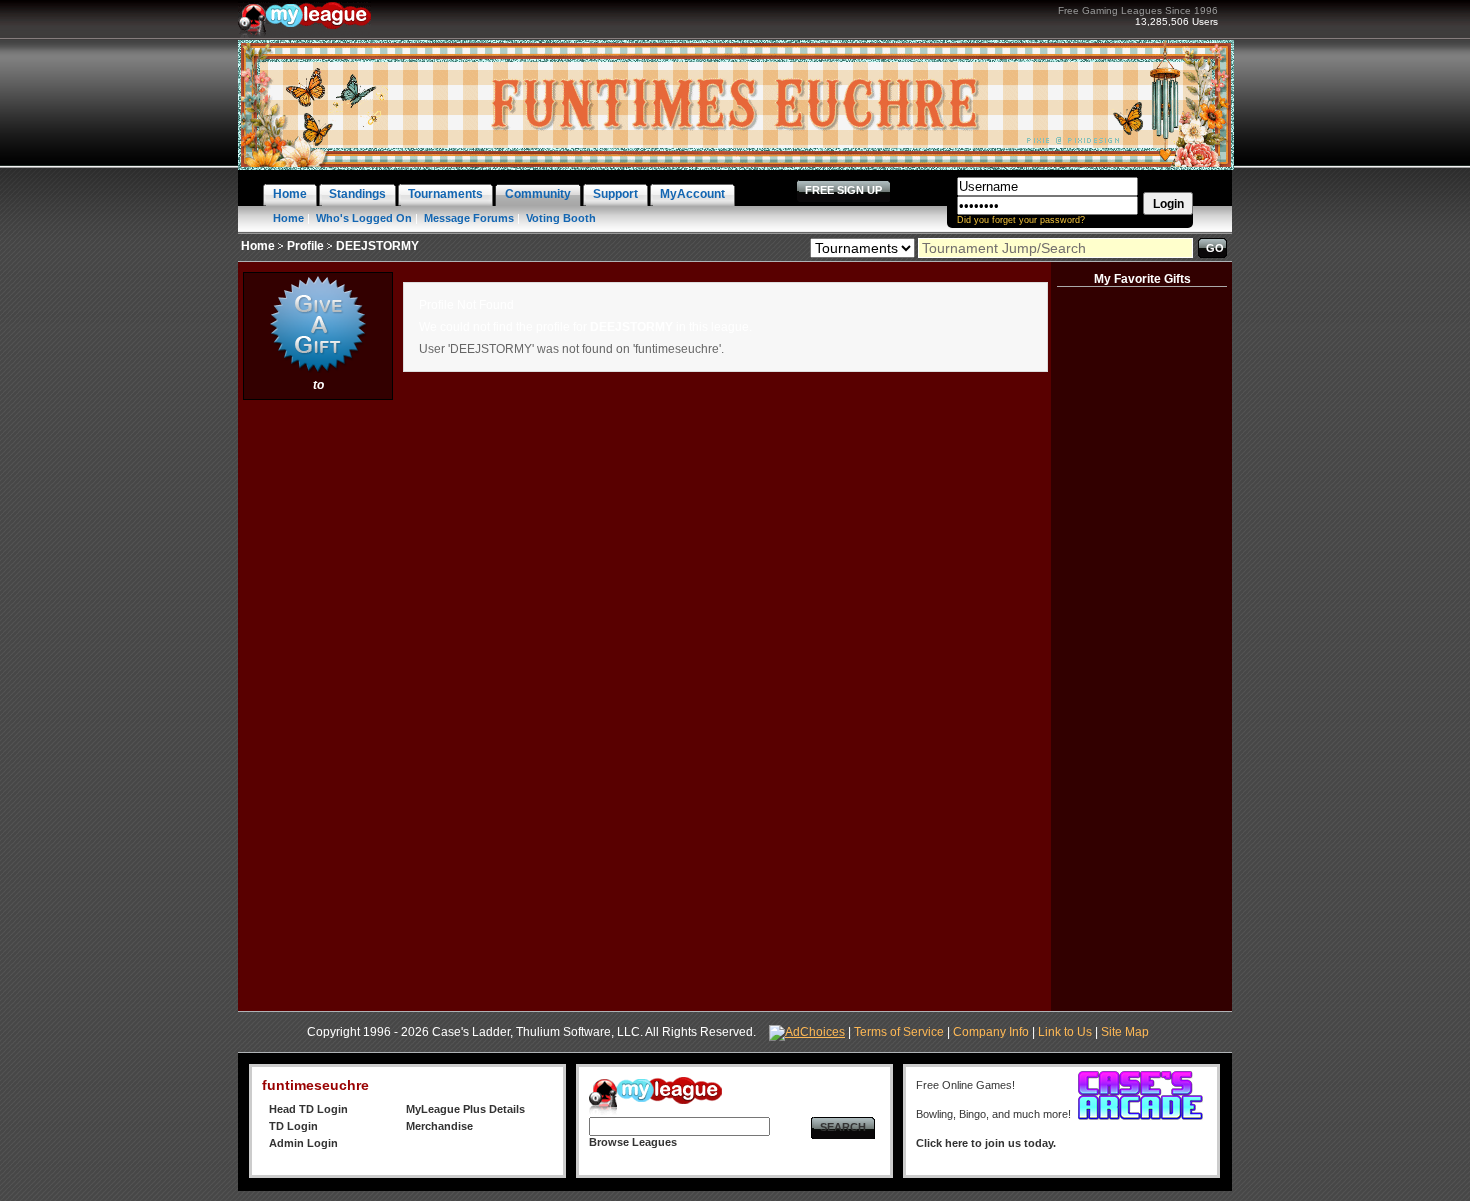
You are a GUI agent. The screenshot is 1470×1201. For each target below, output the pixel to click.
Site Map (1125, 1032)
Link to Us (1065, 1032)
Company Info (991, 1032)
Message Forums (469, 218)
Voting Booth (561, 218)
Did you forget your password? (1021, 220)
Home (288, 218)
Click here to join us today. (986, 1143)
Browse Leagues (633, 1142)
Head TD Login (308, 1109)
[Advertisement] (318, 705)
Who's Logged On (364, 218)
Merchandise (439, 1126)
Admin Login (303, 1143)
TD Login (293, 1126)
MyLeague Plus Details (465, 1109)
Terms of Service (899, 1032)
